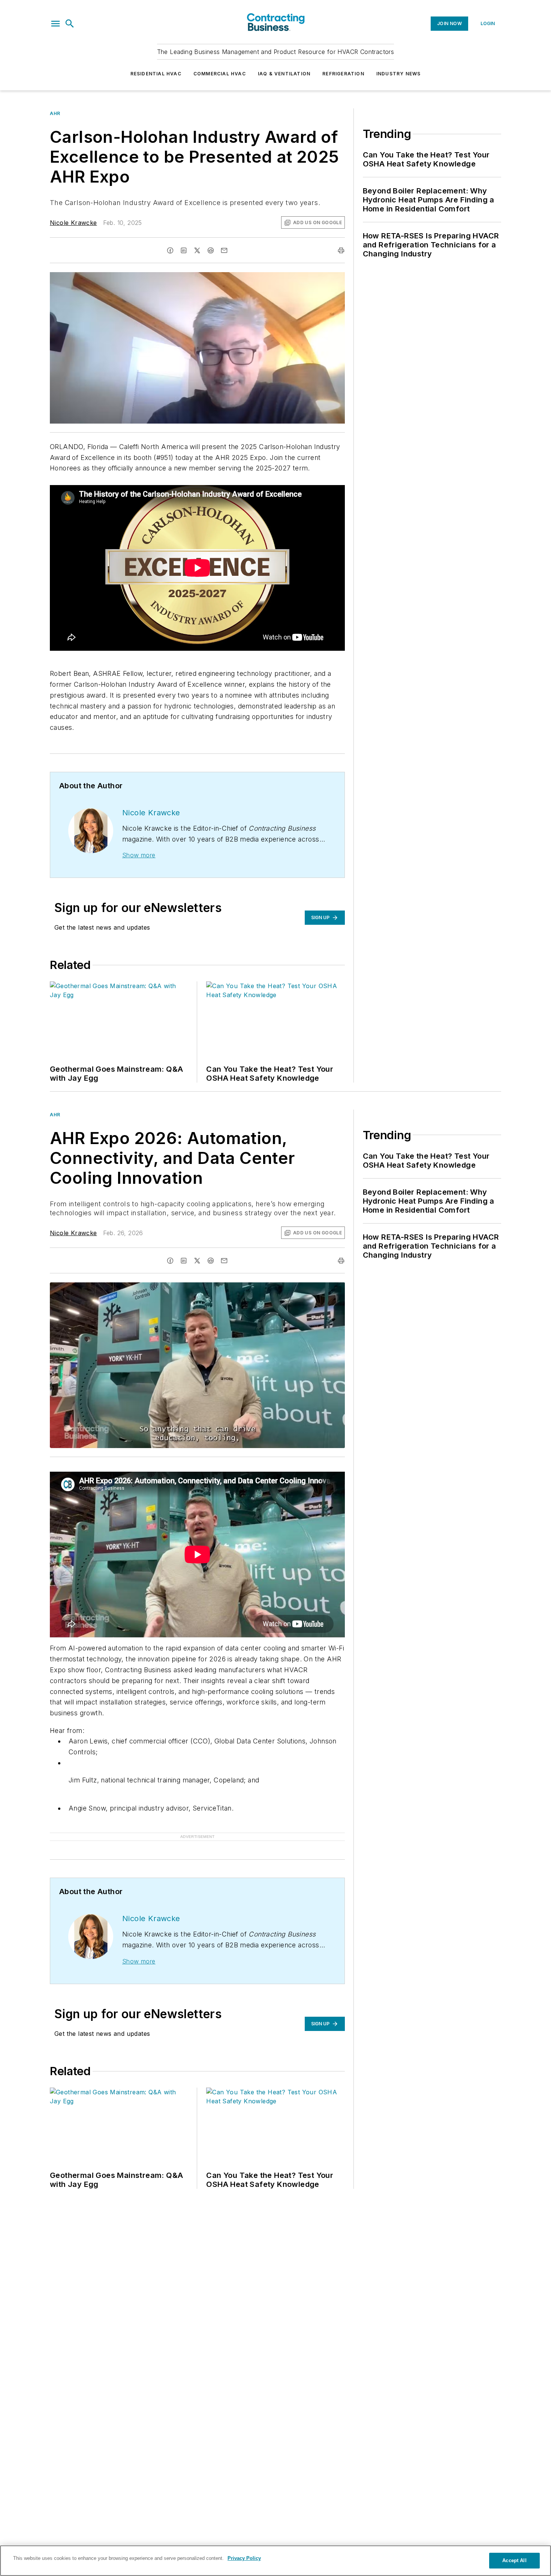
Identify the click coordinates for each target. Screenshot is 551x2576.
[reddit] (211, 250)
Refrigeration (343, 74)
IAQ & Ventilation (284, 74)
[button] (55, 24)
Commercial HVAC (220, 74)
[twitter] (197, 250)
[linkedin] (184, 250)
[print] (341, 250)
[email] (224, 250)
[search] (70, 24)
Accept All (514, 2560)
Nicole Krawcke (73, 223)
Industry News (399, 74)
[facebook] (170, 250)
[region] (275, 2561)
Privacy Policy (244, 2558)
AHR (55, 113)
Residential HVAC (156, 74)
